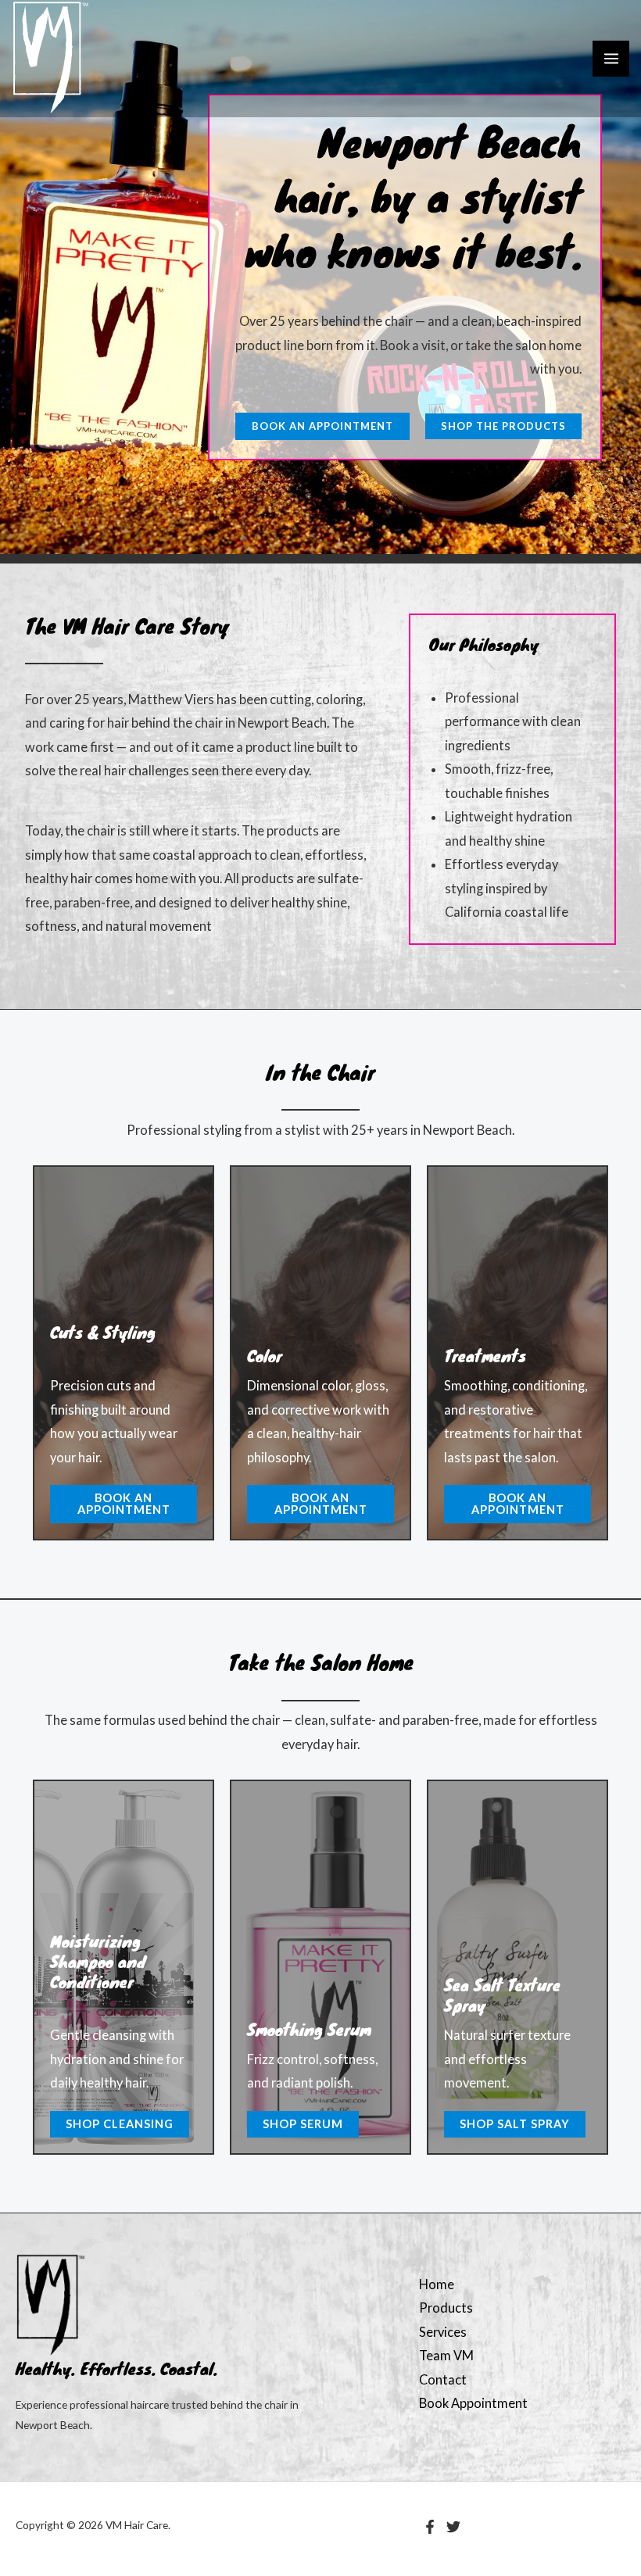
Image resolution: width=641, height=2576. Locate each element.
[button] (322, 426)
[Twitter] (453, 2527)
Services (443, 2332)
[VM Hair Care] (51, 59)
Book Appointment (473, 2403)
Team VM (446, 2355)
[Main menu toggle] (611, 59)
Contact (443, 2379)
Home (437, 2284)
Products (446, 2308)
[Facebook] (430, 2527)
